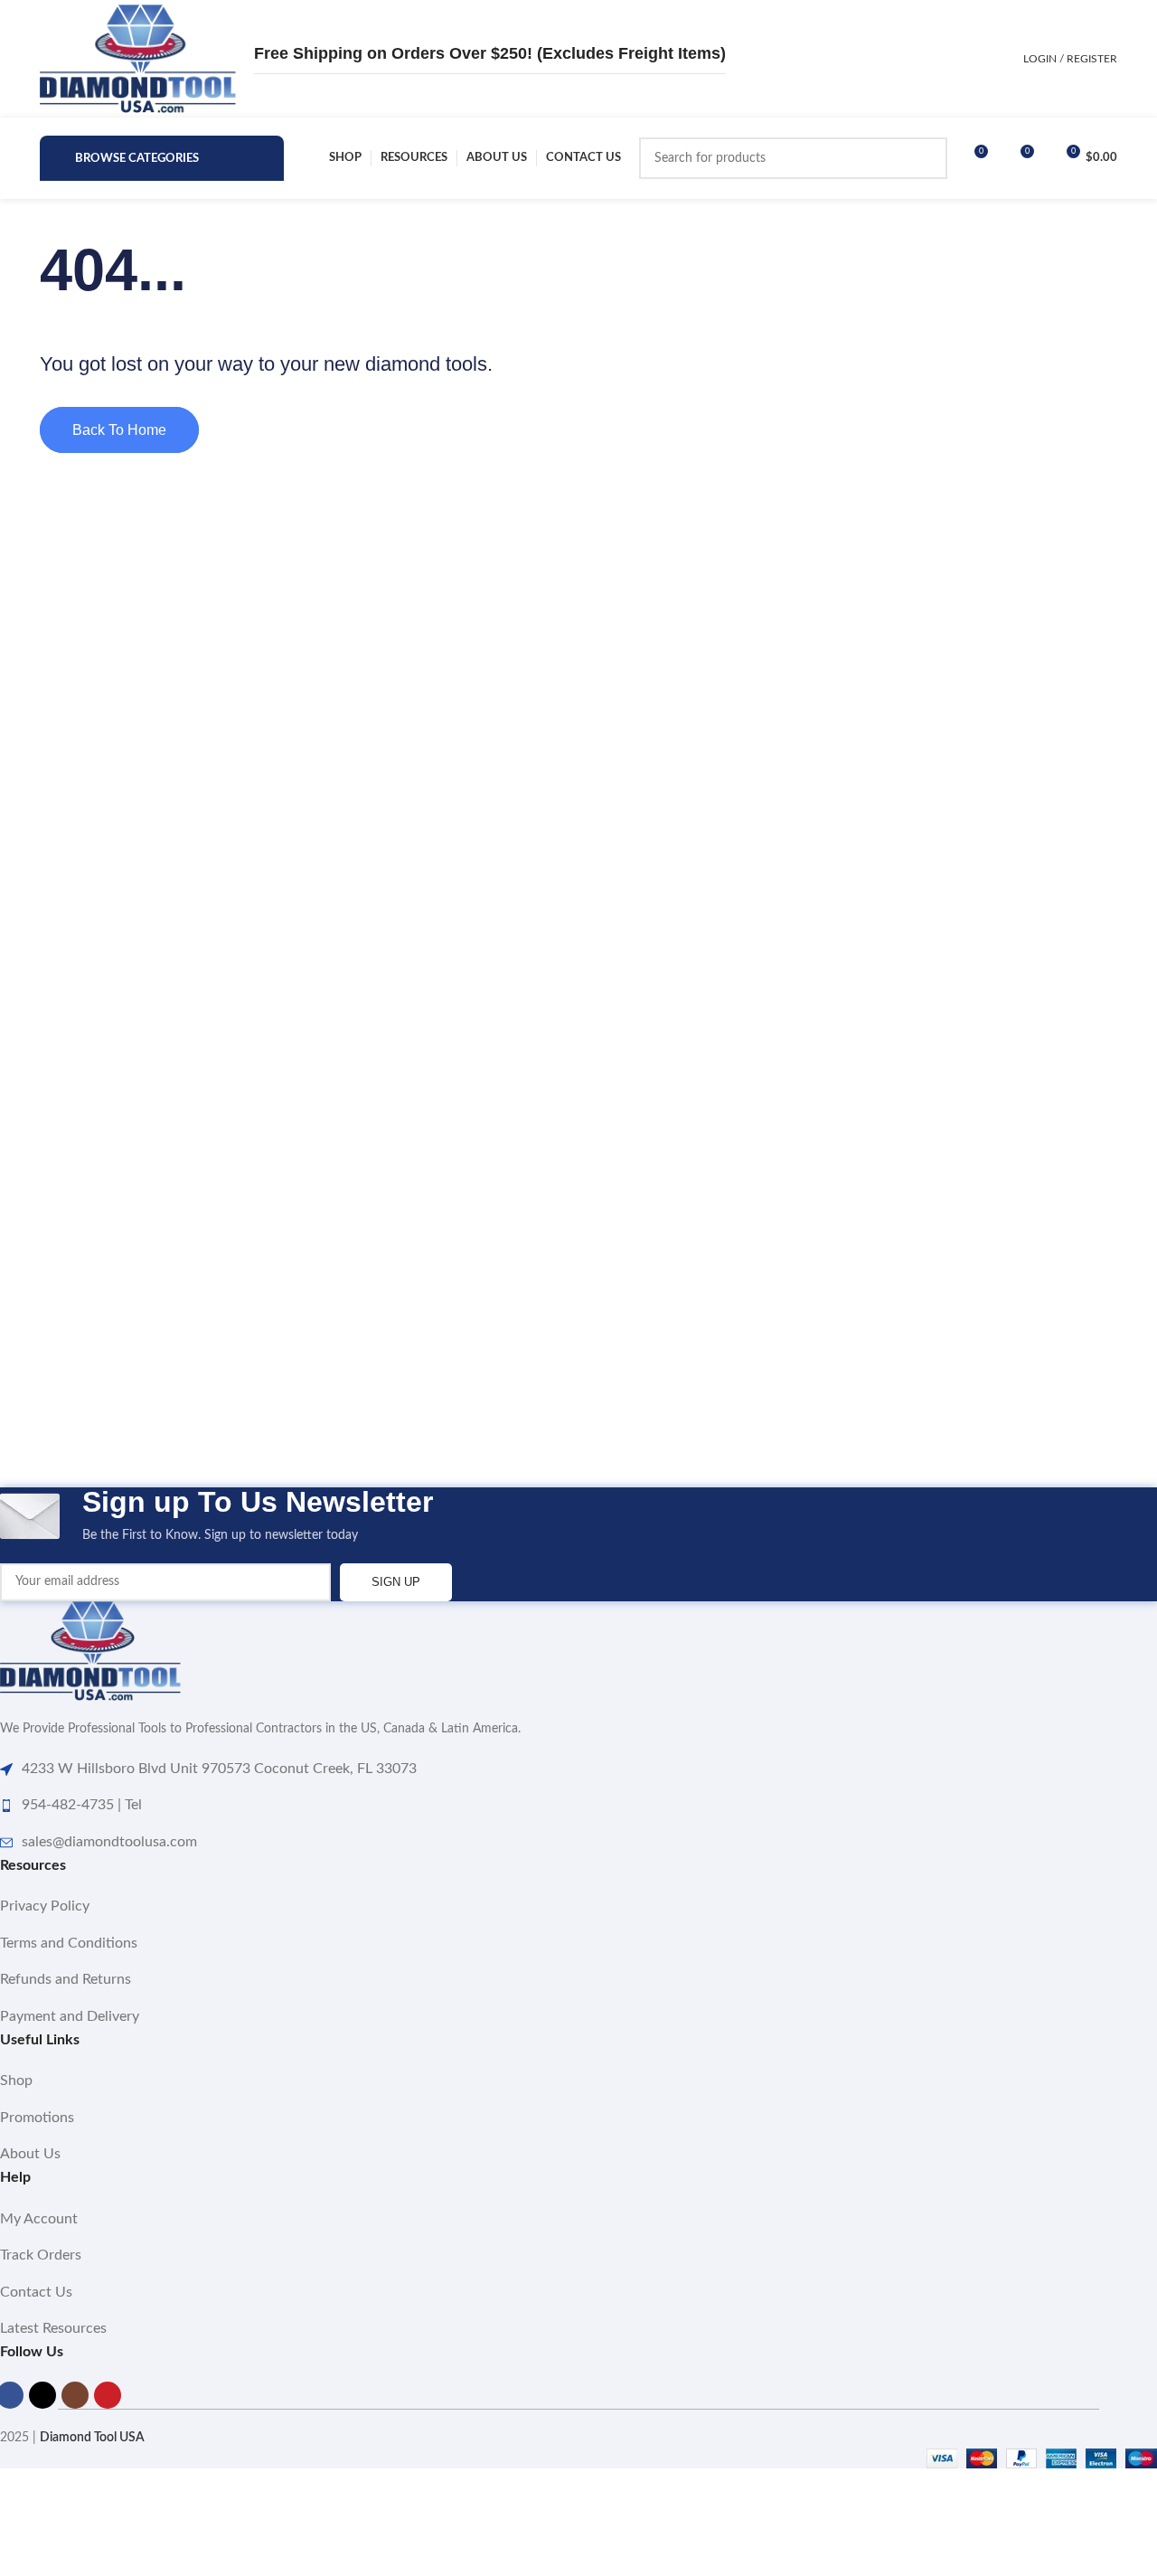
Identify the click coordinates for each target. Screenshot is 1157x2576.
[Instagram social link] (75, 2395)
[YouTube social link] (108, 2395)
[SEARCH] (927, 158)
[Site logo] (138, 59)
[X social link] (42, 2395)
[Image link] (90, 1651)
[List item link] (578, 1907)
